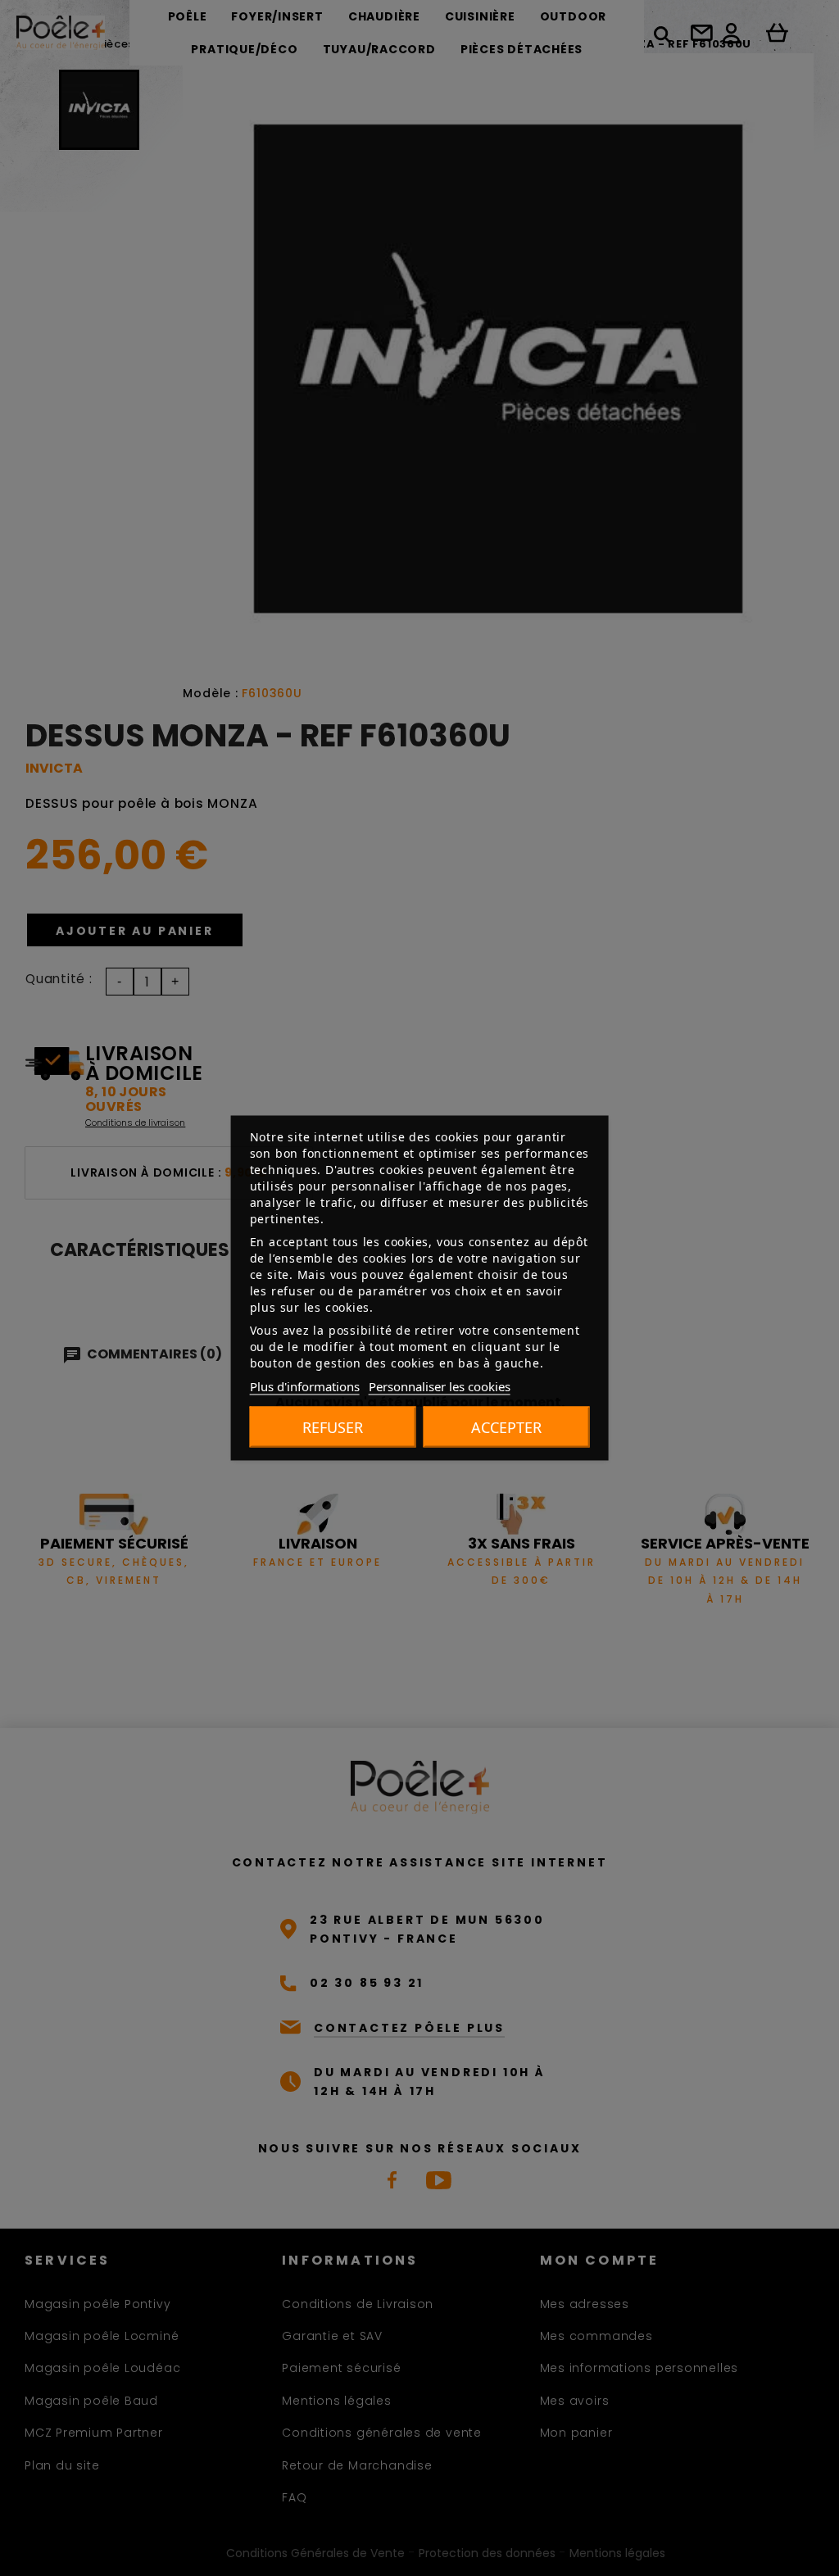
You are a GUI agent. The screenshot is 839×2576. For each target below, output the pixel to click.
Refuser (333, 1427)
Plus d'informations (305, 1386)
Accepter (506, 1427)
